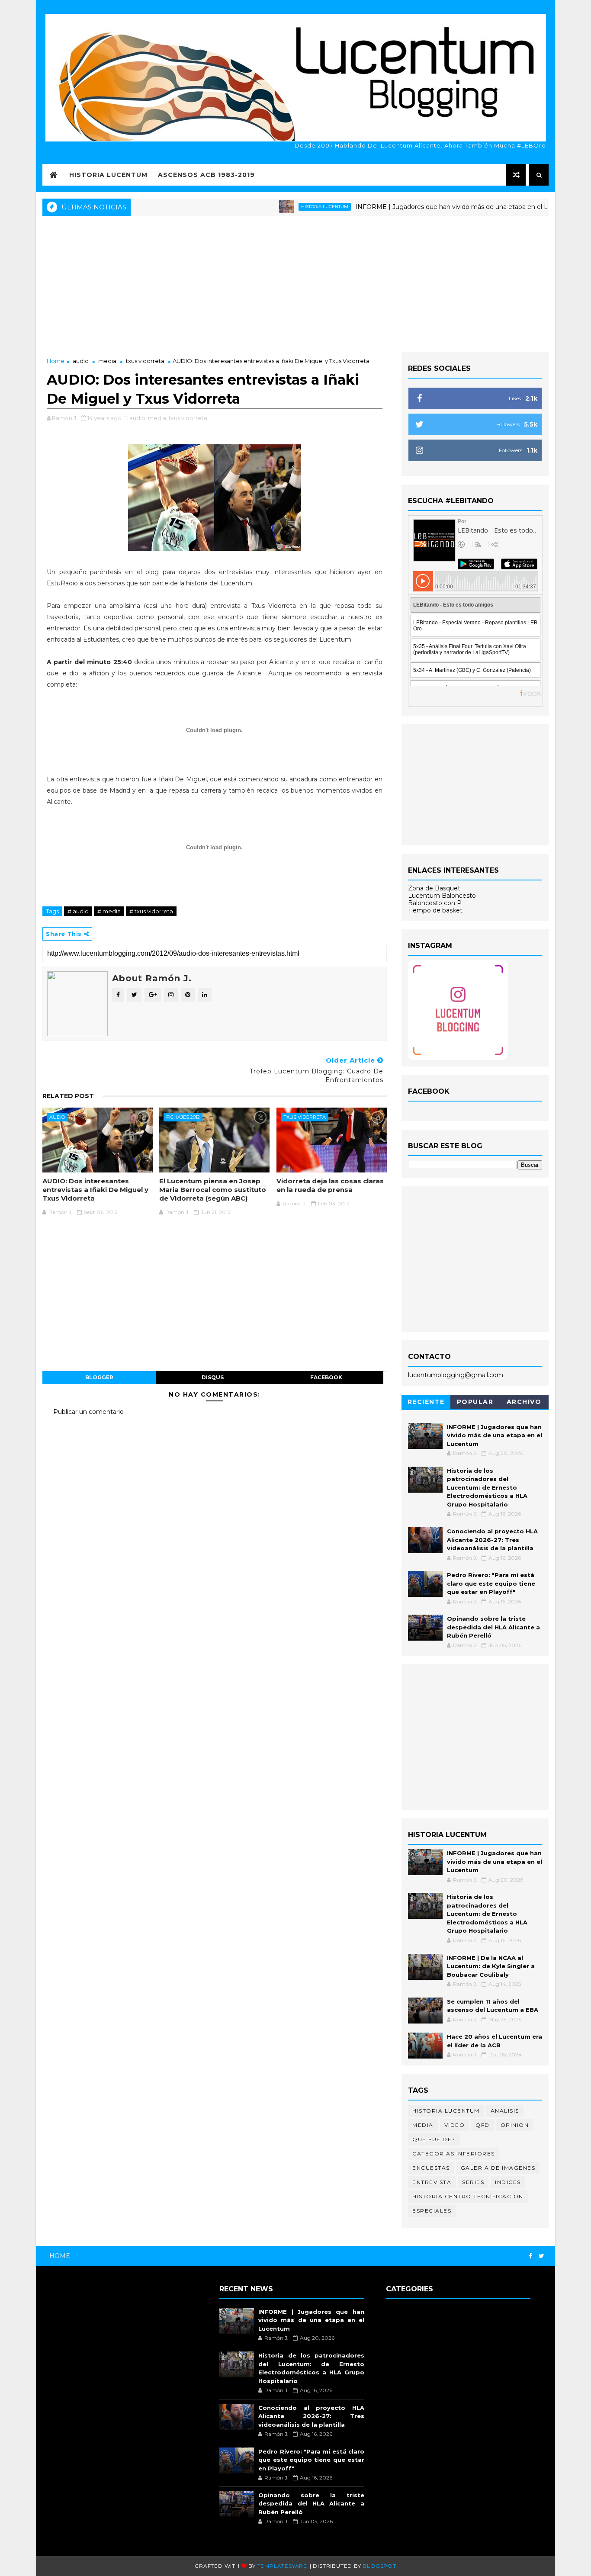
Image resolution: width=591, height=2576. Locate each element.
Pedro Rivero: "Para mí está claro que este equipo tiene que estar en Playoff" (491, 1583)
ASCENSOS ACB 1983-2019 (206, 175)
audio (81, 361)
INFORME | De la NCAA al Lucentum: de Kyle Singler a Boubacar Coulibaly (491, 1966)
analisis (505, 2111)
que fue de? (434, 2139)
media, (158, 418)
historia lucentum (276, 207)
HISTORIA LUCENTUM (108, 175)
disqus (213, 1377)
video (455, 2125)
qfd (483, 2125)
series (473, 2182)
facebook (326, 1377)
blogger (99, 1377)
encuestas (431, 2168)
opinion (515, 2125)
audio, (138, 418)
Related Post (68, 1096)
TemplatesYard (283, 2566)
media (107, 361)
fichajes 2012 (183, 1117)
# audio (78, 911)
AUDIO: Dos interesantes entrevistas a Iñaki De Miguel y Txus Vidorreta (95, 1190)
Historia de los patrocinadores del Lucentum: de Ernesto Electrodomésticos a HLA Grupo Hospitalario (487, 1487)
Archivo (524, 1402)
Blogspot (379, 2566)
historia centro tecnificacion (468, 2196)
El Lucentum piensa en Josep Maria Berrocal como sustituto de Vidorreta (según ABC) (213, 1190)
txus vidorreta (145, 361)
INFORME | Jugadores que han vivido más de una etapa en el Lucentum (417, 207)
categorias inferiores (454, 2154)
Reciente (426, 1402)
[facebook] (530, 2256)
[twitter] (541, 2256)
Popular (475, 1402)
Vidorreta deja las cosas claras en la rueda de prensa (330, 1185)
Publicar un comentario (88, 1412)
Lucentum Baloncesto (442, 896)
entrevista (432, 2182)
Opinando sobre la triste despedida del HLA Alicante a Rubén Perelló (493, 1627)
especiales (432, 2211)
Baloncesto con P (435, 903)
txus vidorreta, (189, 418)
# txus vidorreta (151, 911)
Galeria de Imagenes (498, 2168)
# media (109, 911)
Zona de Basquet (434, 888)
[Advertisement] (295, 283)
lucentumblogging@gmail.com (456, 1375)
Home (56, 361)
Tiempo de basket (435, 910)
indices (508, 2182)
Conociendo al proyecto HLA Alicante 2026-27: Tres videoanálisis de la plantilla (492, 1540)
